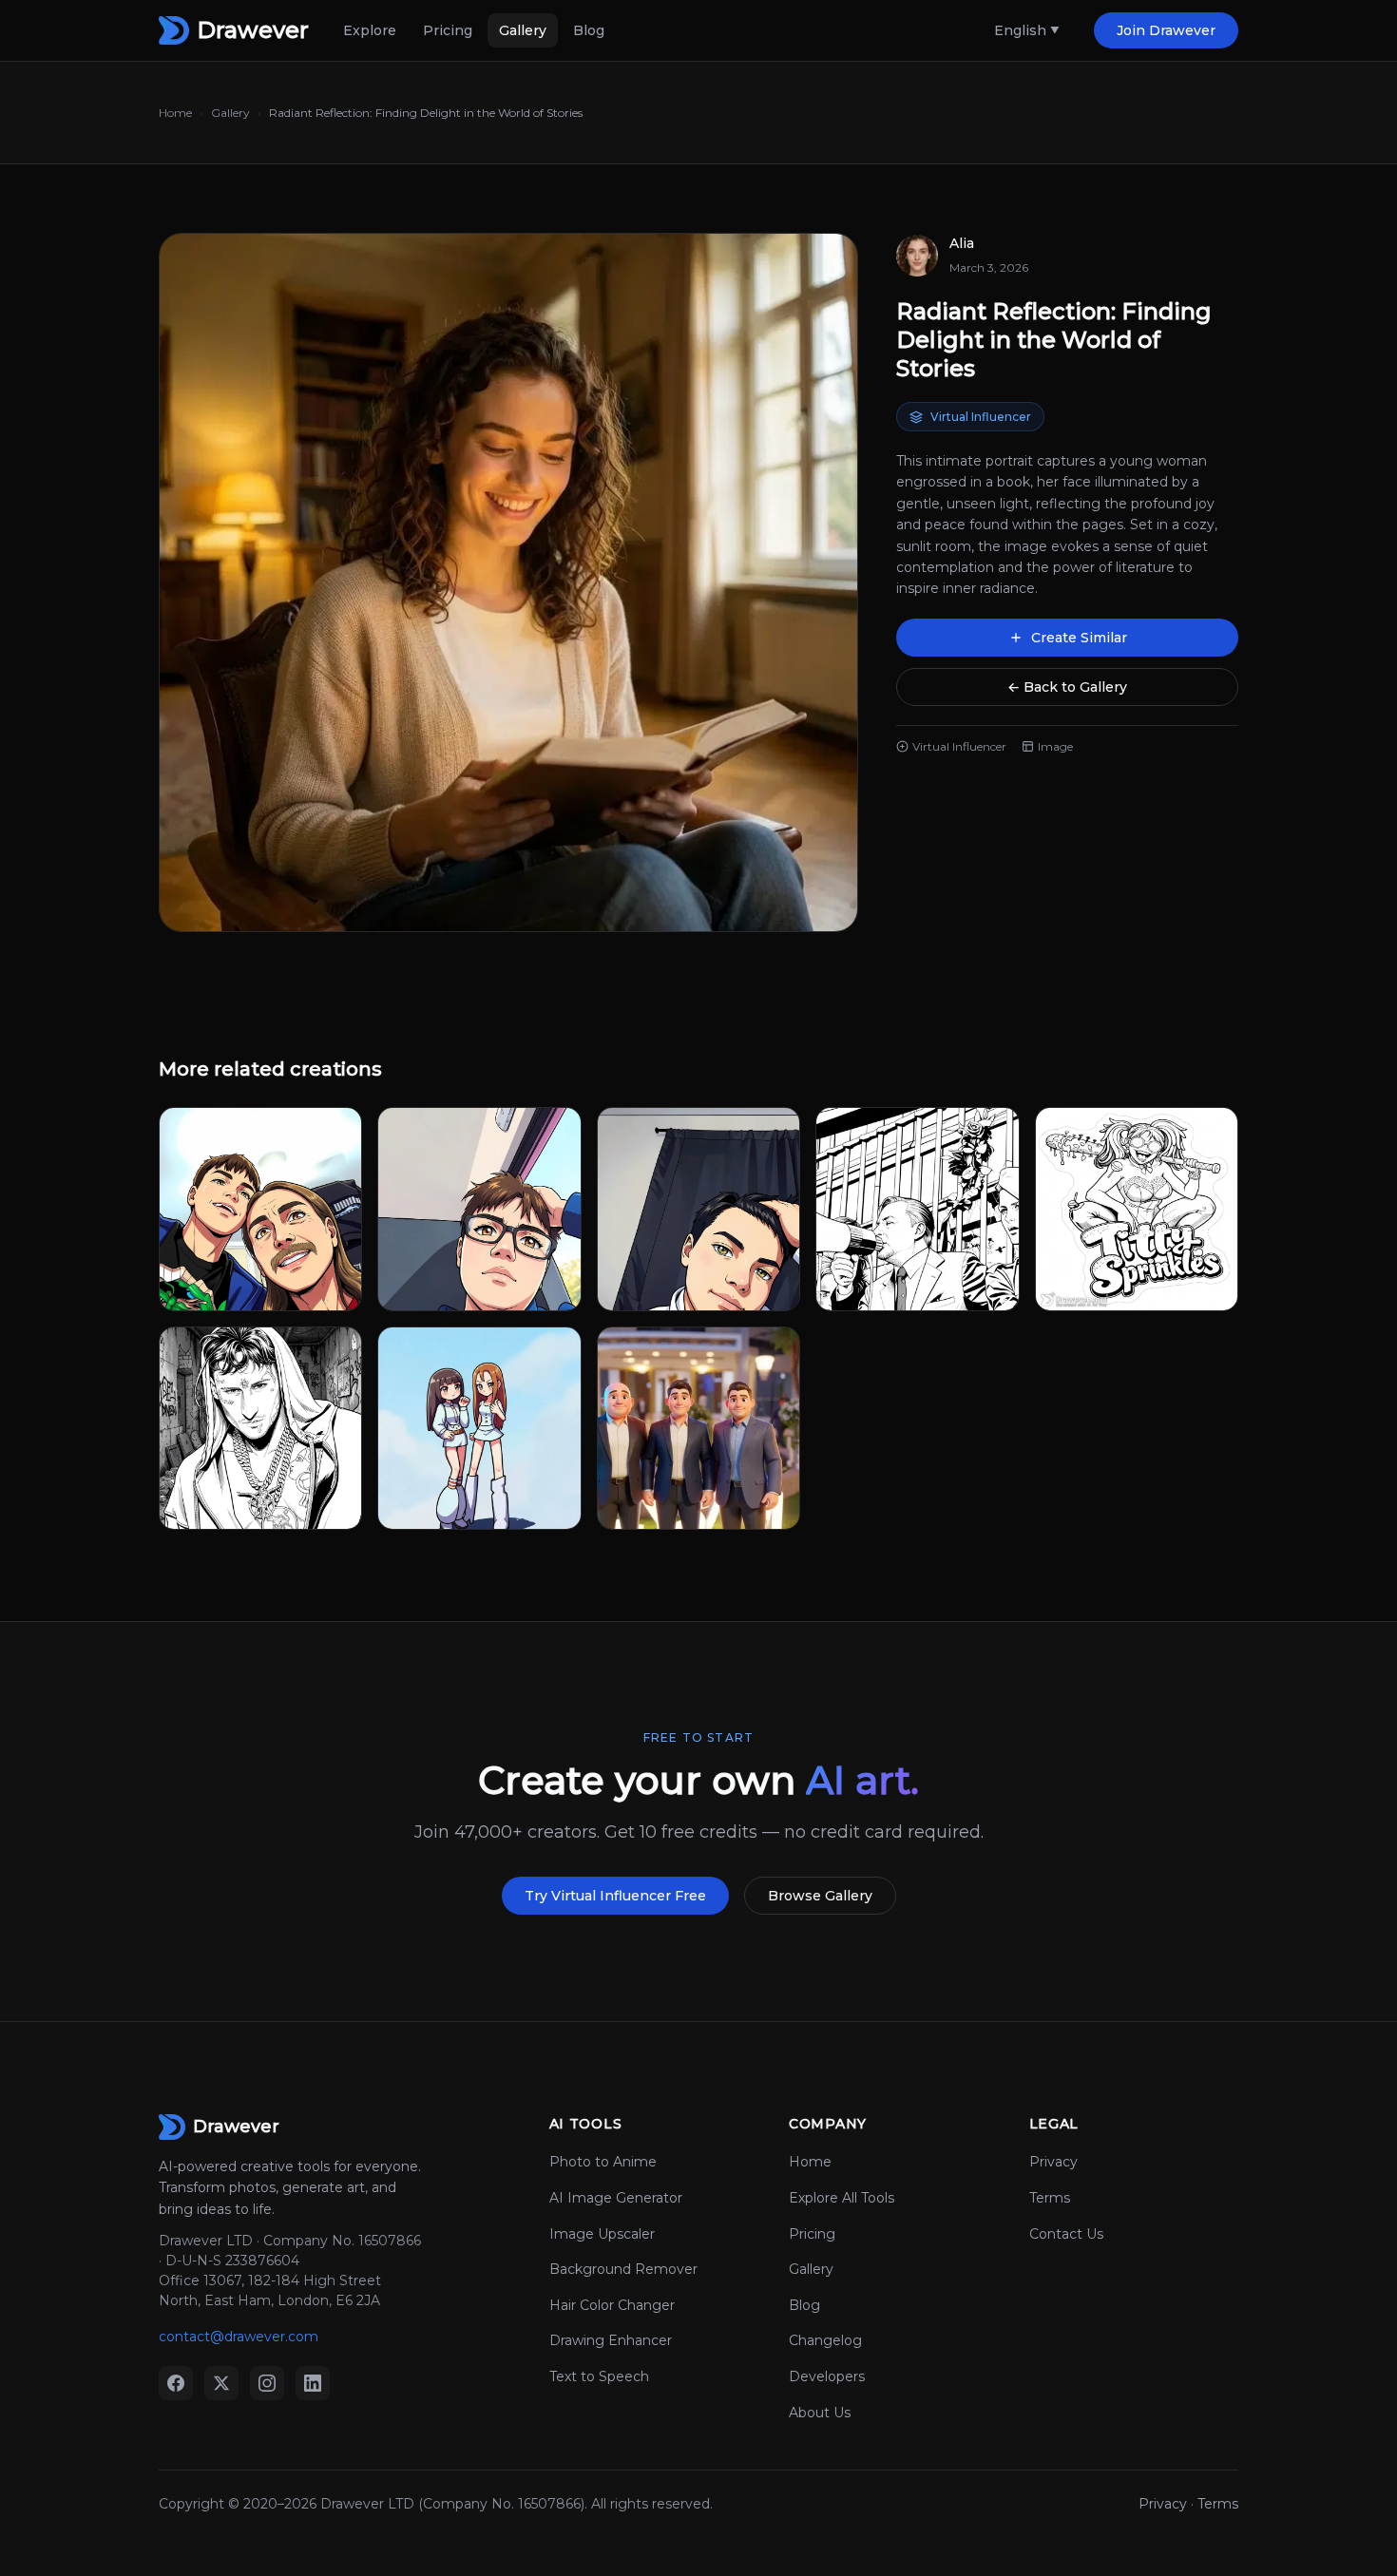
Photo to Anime (603, 2162)
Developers (827, 2376)
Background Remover (623, 2269)
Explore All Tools (842, 2198)
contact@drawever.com (239, 2337)
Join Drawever (1166, 30)
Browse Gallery (820, 1896)
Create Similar (1079, 638)
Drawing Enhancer (611, 2340)
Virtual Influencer (981, 417)
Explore (370, 30)
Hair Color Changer (612, 2305)
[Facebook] (176, 2383)
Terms (1050, 2198)
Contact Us (1066, 2234)
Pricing (448, 30)
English (1020, 30)
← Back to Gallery (1067, 687)
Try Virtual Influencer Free (615, 1896)
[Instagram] (267, 2383)
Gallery (523, 30)
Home (175, 113)
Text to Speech (599, 2376)
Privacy (1053, 2162)
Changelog (825, 2340)
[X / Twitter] (221, 2383)
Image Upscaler (602, 2234)
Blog (589, 30)
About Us (820, 2413)
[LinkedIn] (313, 2383)
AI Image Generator (616, 2198)
